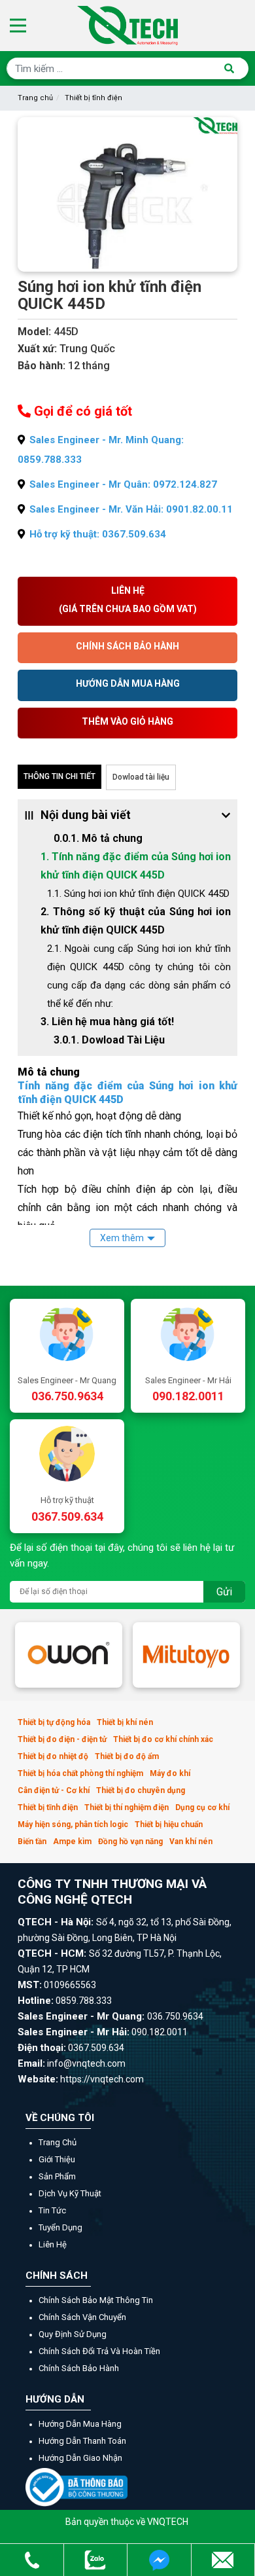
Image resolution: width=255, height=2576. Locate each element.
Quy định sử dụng (73, 2334)
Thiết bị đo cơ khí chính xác (163, 1739)
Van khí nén (191, 1841)
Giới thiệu (57, 2159)
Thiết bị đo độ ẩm (127, 1756)
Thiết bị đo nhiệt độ (53, 1756)
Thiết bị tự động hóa (54, 1722)
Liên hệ (53, 2244)
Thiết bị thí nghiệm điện (127, 1807)
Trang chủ (35, 98)
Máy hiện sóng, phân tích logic (73, 1824)
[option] (69, 1655)
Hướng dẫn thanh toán (82, 2441)
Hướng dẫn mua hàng (80, 2424)
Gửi (224, 1592)
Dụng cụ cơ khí (202, 1807)
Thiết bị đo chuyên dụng (141, 1790)
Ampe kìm (72, 1841)
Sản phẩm (57, 2176)
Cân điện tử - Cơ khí (54, 1790)
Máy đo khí (170, 1773)
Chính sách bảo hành (79, 2368)
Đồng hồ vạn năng (130, 1841)
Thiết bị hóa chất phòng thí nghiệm (80, 1773)
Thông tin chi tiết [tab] (59, 776)
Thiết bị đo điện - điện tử (62, 1739)
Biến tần (32, 1841)
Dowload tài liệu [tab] (141, 777)
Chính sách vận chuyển (82, 2317)
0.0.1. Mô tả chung (98, 838)
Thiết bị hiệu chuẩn (169, 1824)
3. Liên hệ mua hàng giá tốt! (107, 1022)
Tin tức (52, 2210)
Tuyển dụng (60, 2227)
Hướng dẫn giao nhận (80, 2458)
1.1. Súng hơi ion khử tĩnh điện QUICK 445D (138, 894)
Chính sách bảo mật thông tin (96, 2300)
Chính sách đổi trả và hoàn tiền (99, 2351)
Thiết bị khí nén (125, 1722)
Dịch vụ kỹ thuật (70, 2193)
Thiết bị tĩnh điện (93, 98)
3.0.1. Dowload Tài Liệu (109, 1040)
